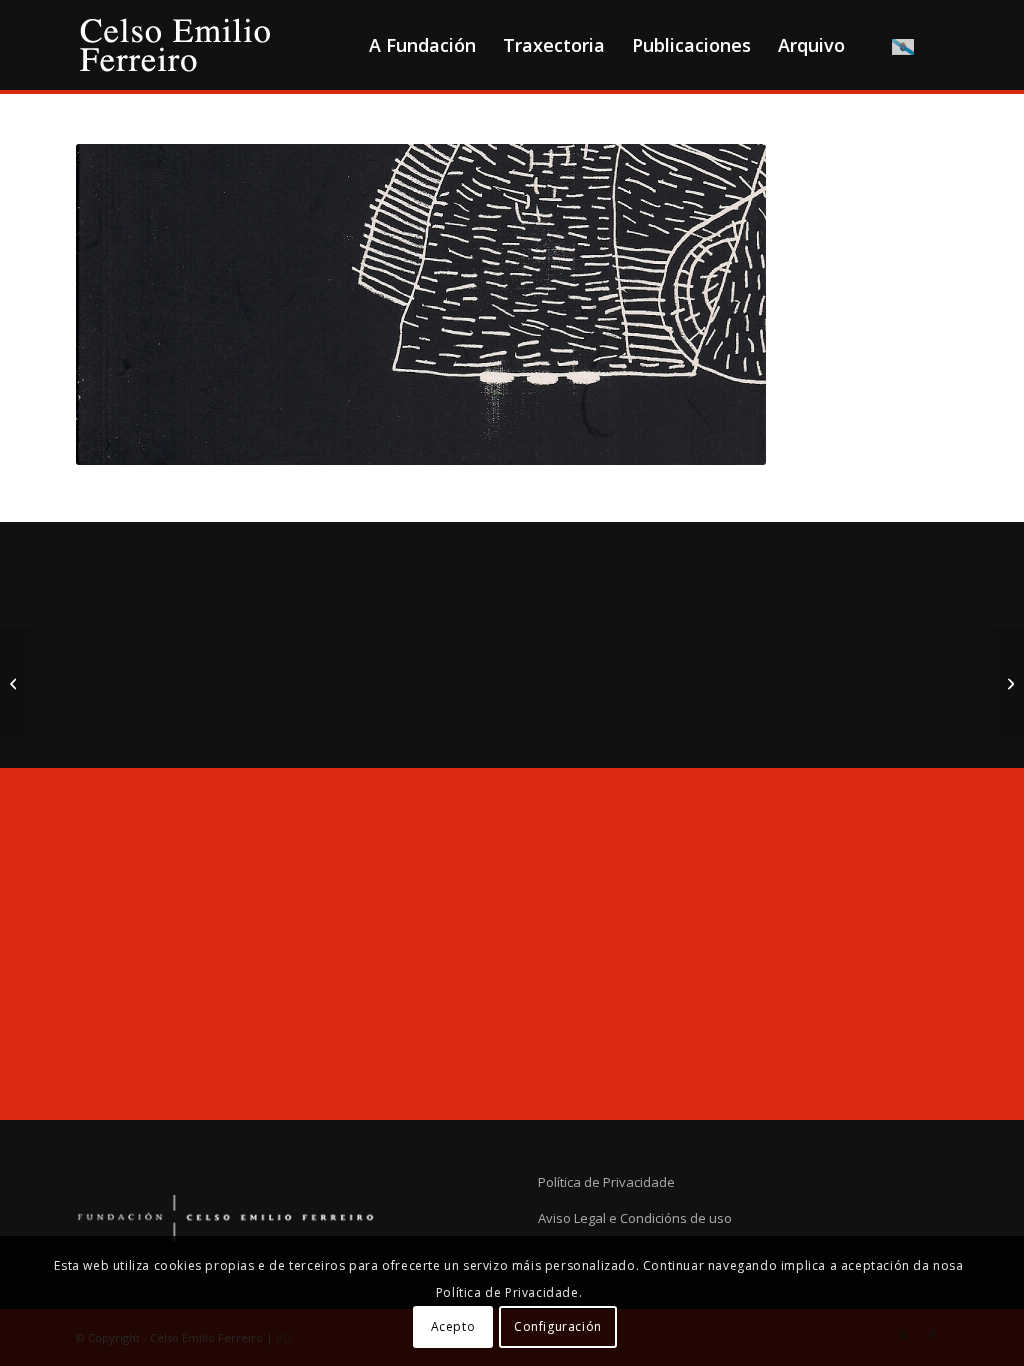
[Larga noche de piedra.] (1008, 683)
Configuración (558, 1326)
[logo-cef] (176, 45)
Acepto (453, 1326)
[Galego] (903, 45)
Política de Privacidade (606, 1182)
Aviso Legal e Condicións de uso (635, 1218)
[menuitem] (422, 45)
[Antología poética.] (15, 683)
